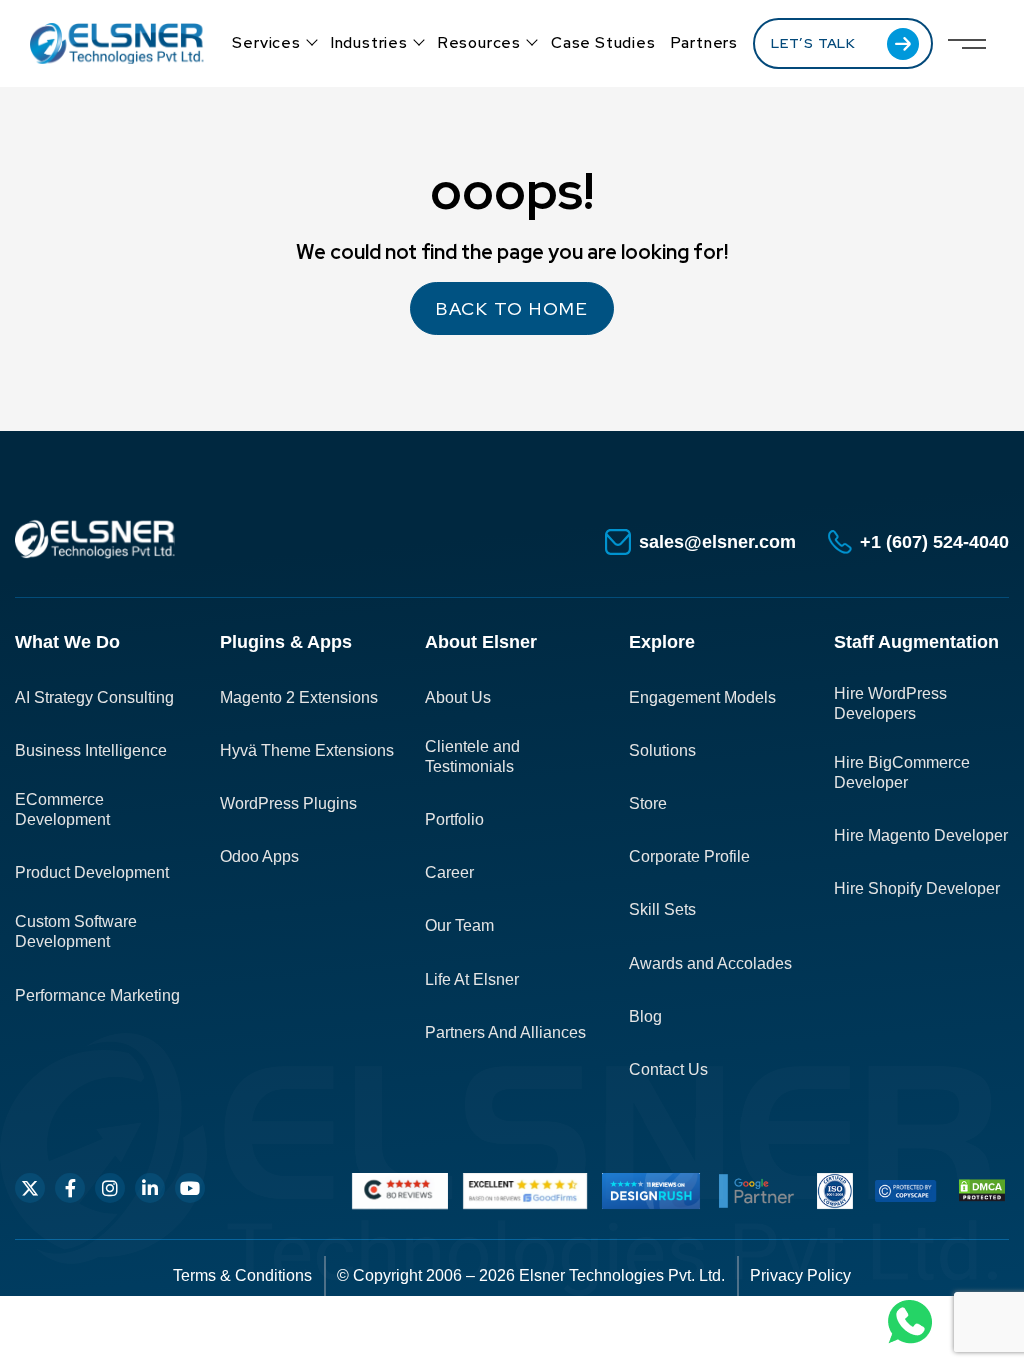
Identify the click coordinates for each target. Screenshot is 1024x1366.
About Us (458, 697)
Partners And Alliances (505, 1032)
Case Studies (603, 43)
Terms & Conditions (242, 1275)
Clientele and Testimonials (472, 756)
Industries (369, 43)
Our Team (459, 925)
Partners (704, 43)
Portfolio (454, 819)
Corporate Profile (689, 856)
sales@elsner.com (717, 542)
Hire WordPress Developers (890, 703)
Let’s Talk (813, 43)
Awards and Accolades (710, 963)
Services (266, 43)
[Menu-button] (966, 43)
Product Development (92, 872)
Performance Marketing (97, 995)
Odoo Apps (259, 856)
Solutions (662, 750)
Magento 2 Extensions (299, 697)
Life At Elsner (472, 979)
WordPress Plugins (288, 803)
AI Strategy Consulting (94, 697)
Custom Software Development (76, 931)
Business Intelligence (91, 750)
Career (449, 872)
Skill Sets (662, 909)
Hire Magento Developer (921, 835)
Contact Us (668, 1069)
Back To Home (512, 308)
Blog (645, 1016)
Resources (479, 43)
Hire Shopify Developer (917, 888)
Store (648, 803)
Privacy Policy (800, 1275)
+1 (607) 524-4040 (934, 542)
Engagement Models (702, 697)
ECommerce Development (62, 809)
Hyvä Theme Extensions (307, 750)
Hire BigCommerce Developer (902, 772)
